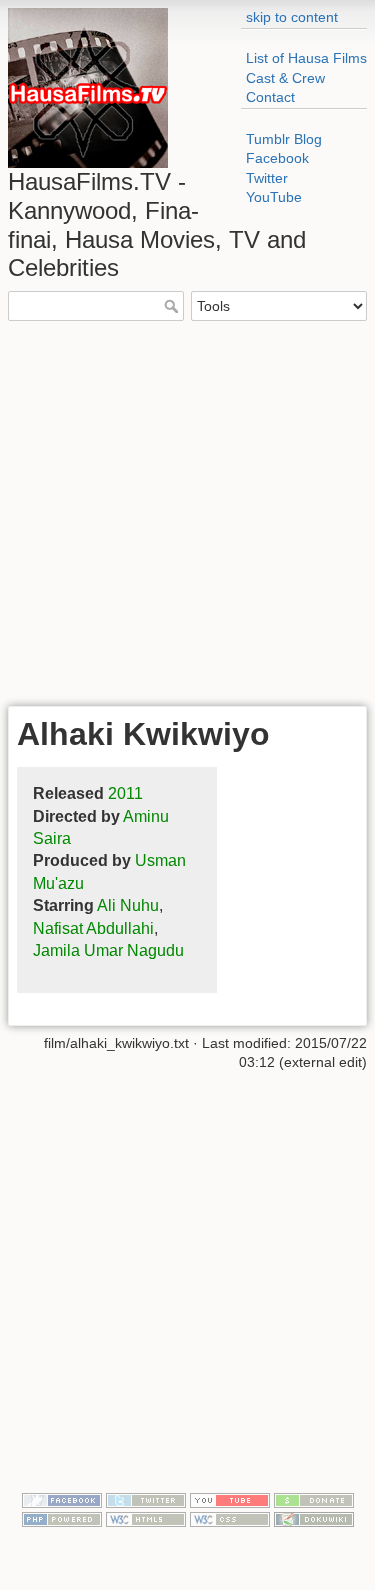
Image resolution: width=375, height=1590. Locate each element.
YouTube (274, 197)
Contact (270, 97)
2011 (125, 793)
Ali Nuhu (128, 905)
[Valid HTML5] (146, 1518)
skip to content (292, 17)
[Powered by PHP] (62, 1518)
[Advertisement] (187, 510)
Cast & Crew (285, 78)
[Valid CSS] (230, 1518)
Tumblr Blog (284, 139)
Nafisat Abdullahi (93, 928)
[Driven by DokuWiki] (314, 1518)
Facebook (277, 158)
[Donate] (314, 1499)
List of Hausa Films (306, 58)
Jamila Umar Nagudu (108, 950)
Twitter (267, 178)
